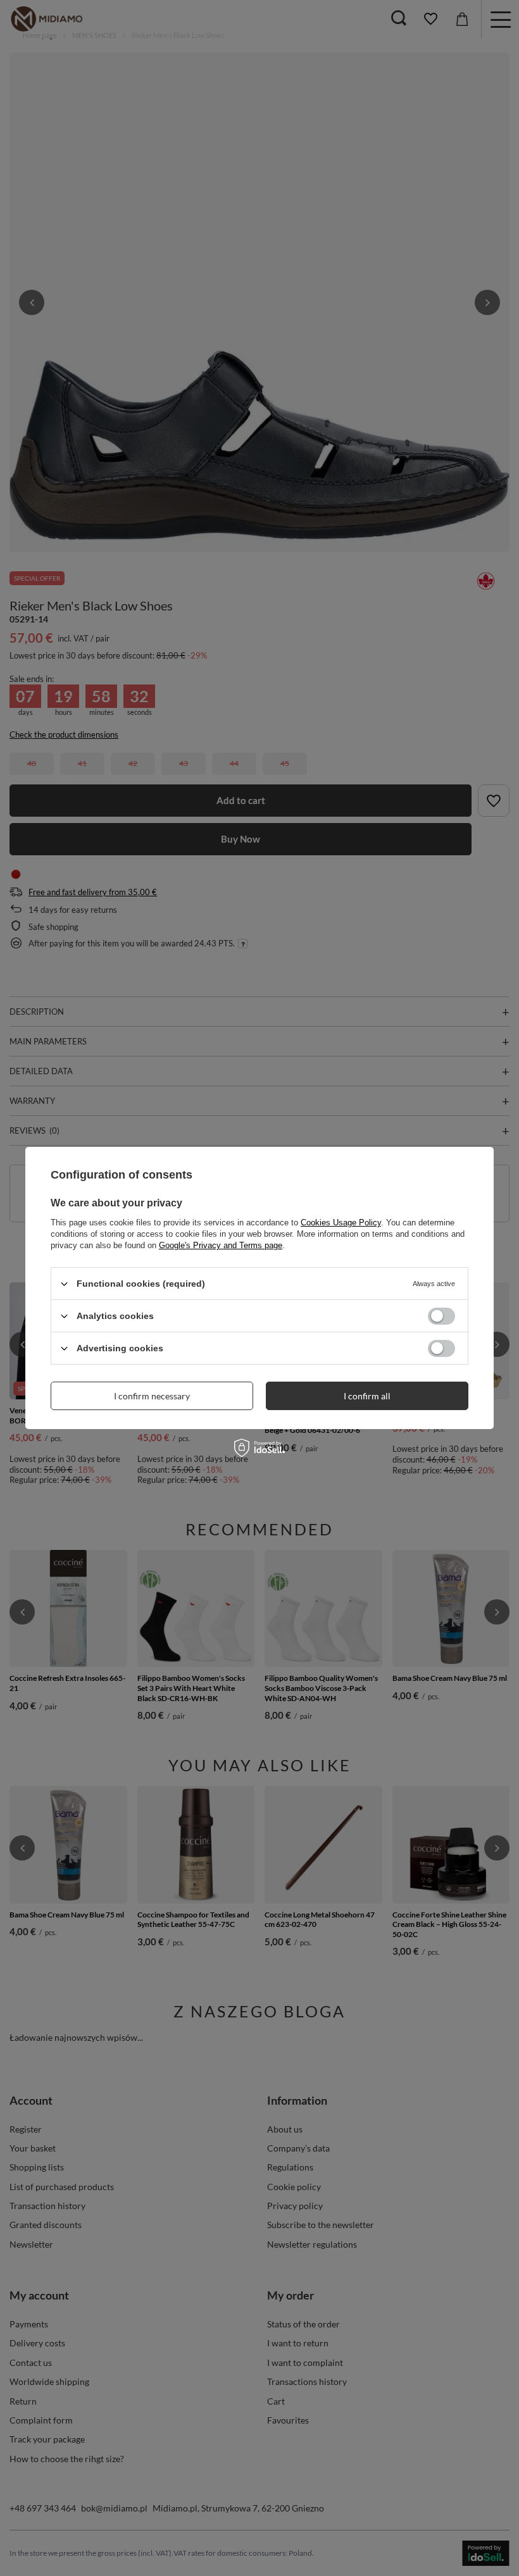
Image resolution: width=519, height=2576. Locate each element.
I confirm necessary (152, 1395)
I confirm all (367, 1395)
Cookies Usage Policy (341, 1223)
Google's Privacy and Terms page (221, 1245)
